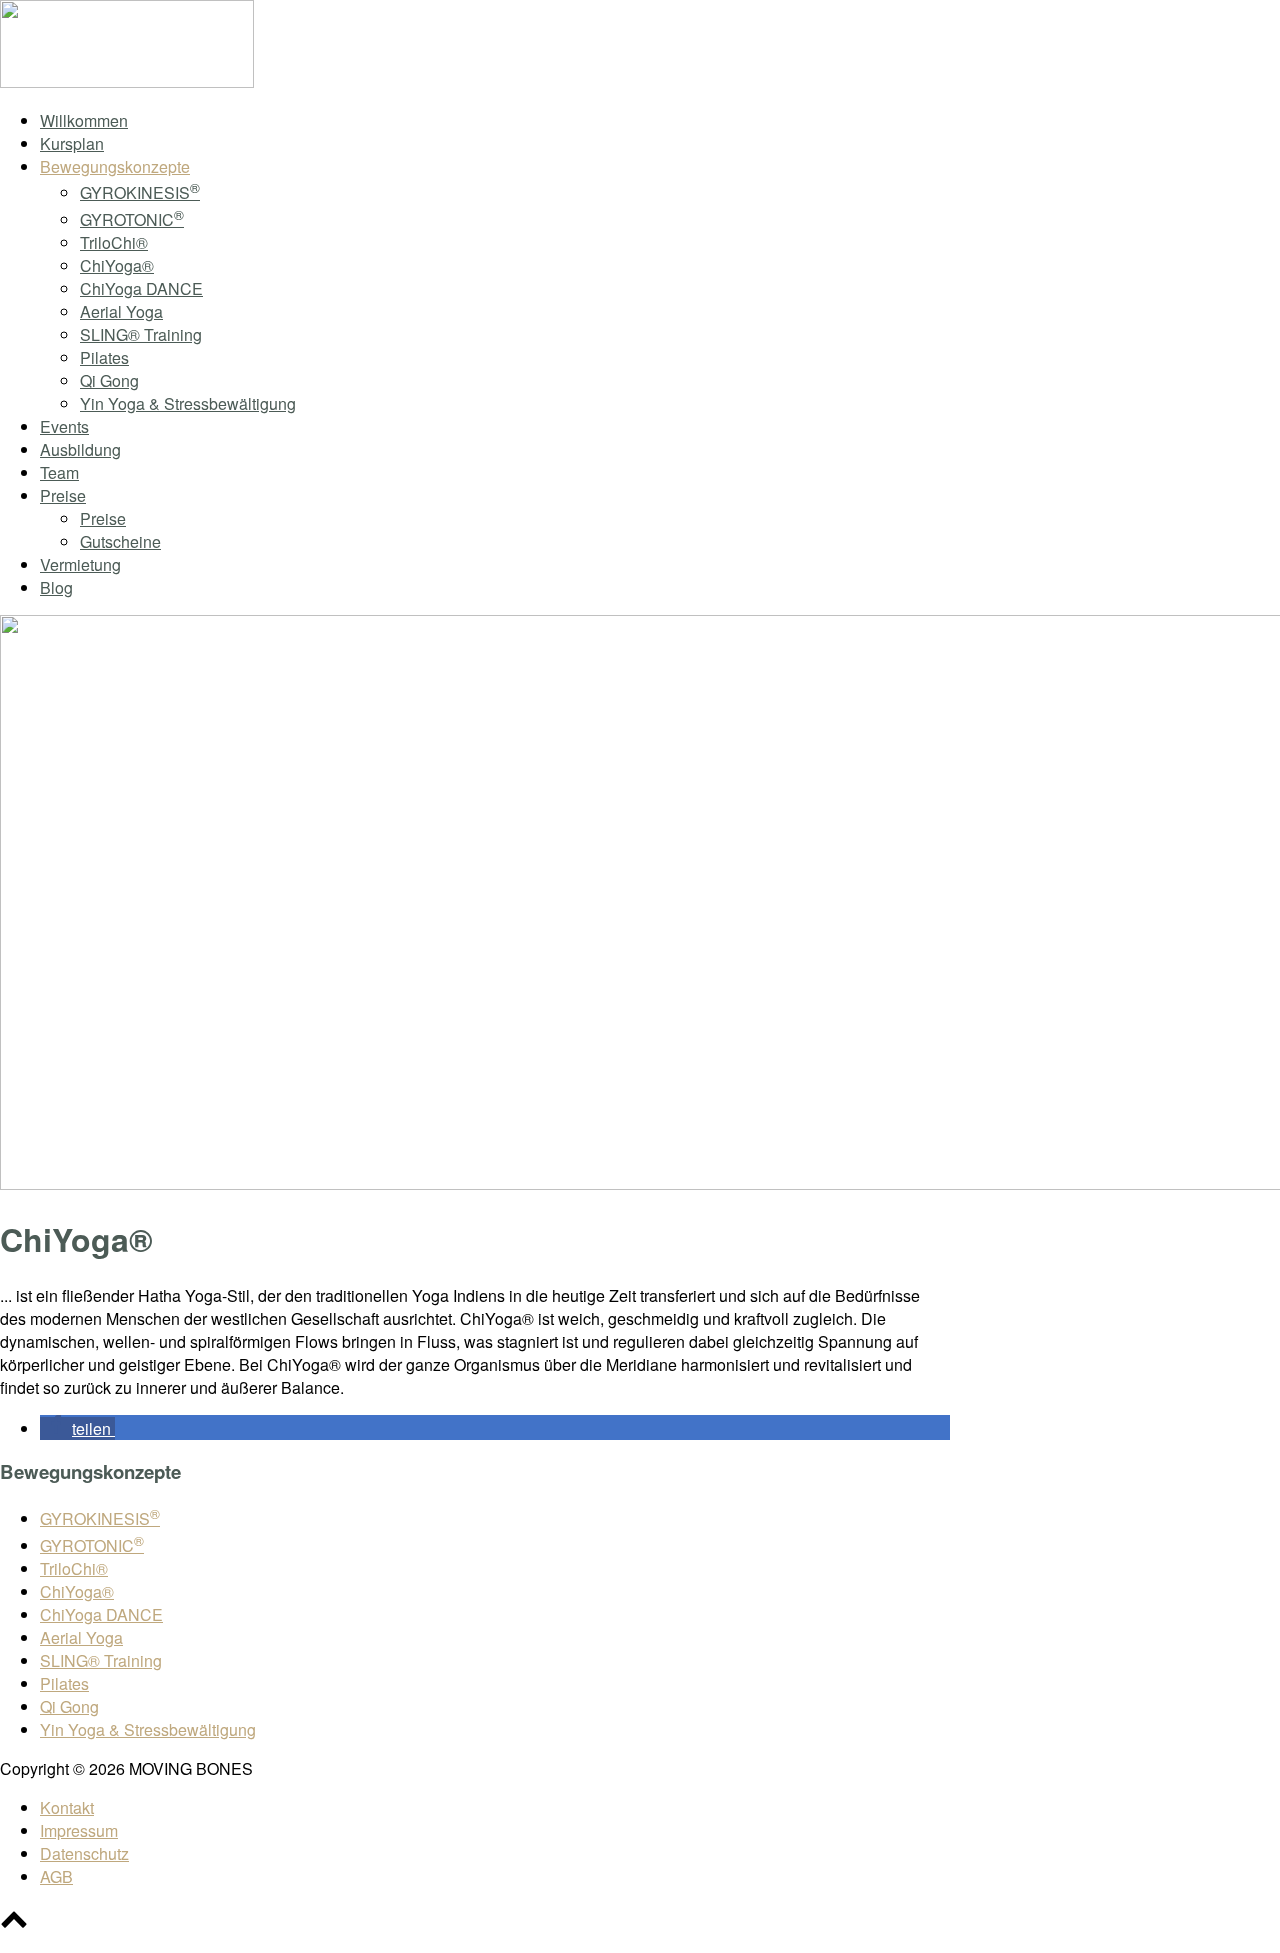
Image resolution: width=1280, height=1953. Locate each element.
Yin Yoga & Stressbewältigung (188, 403)
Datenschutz (84, 1853)
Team (59, 472)
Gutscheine (120, 541)
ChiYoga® (117, 265)
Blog (56, 587)
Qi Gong (109, 380)
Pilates (104, 357)
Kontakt (67, 1807)
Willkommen (84, 120)
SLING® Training (141, 334)
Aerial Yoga (121, 311)
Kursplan (72, 143)
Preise (63, 495)
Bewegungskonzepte (115, 166)
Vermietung (80, 564)
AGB (56, 1876)
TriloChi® (114, 242)
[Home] (127, 81)
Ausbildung (80, 449)
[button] (77, 1428)
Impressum (79, 1830)
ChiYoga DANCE (141, 288)
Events (64, 426)
